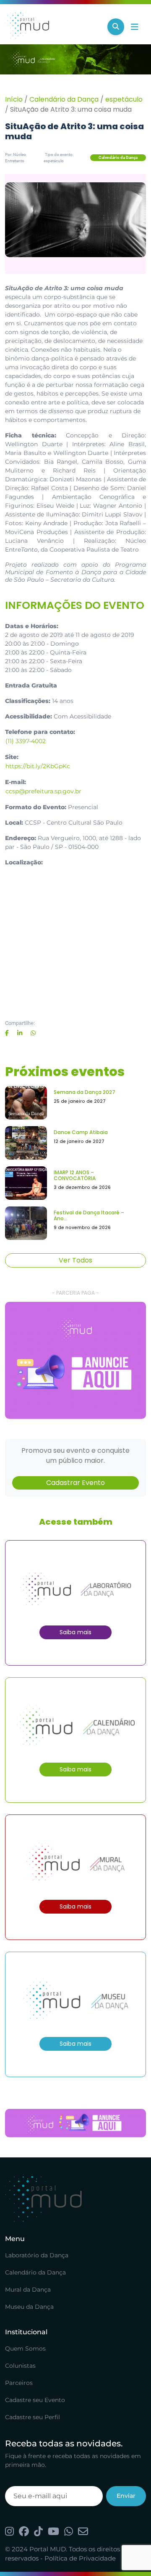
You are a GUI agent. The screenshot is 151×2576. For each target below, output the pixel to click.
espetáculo (124, 99)
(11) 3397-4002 (26, 741)
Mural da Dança (28, 2290)
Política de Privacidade (80, 2558)
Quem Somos (25, 2349)
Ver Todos (75, 1260)
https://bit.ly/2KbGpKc (38, 766)
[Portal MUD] (53, 27)
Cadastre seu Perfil (33, 2417)
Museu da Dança (29, 2307)
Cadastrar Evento (75, 1483)
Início (14, 99)
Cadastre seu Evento (35, 2400)
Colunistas (20, 2366)
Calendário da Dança (64, 99)
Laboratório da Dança (37, 2255)
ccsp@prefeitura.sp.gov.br (43, 791)
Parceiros (19, 2383)
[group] (75, 1360)
